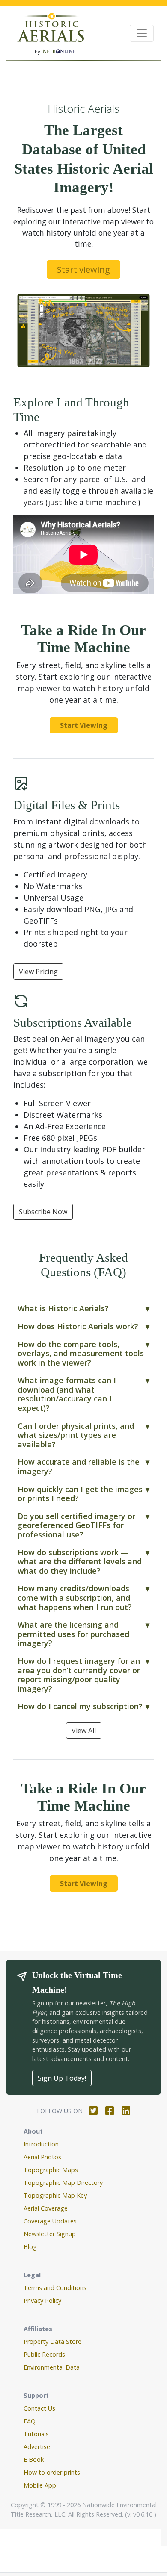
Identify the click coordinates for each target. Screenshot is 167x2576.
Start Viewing (84, 725)
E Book (34, 2460)
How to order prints (52, 2472)
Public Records (44, 2354)
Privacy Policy (42, 2301)
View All (84, 1731)
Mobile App (40, 2485)
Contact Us (39, 2408)
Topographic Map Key (55, 2195)
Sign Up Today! (62, 2078)
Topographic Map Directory (63, 2183)
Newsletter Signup (50, 2234)
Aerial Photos (42, 2157)
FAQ (30, 2421)
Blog (30, 2247)
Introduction (41, 2144)
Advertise (37, 2447)
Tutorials (36, 2434)
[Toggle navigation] (142, 33)
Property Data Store (52, 2342)
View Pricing (38, 972)
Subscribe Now (43, 1212)
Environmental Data (52, 2367)
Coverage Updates (50, 2221)
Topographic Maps (51, 2170)
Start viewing (83, 269)
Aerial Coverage (46, 2208)
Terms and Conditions (55, 2288)
